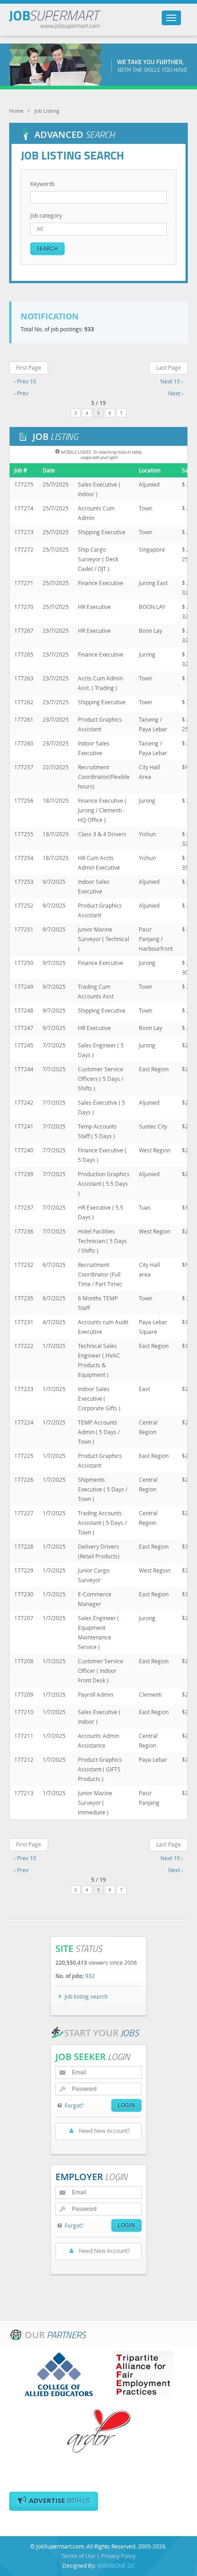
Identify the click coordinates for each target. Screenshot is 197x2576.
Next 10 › (172, 381)
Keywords (43, 184)
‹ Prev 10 (25, 381)
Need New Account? (104, 2131)
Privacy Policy (118, 2556)
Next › (176, 393)
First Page (29, 367)
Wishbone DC (116, 2565)
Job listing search (86, 1996)
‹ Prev (21, 393)
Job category (46, 215)
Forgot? (74, 2105)
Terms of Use (78, 2556)
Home (16, 111)
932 (90, 1976)
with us (59, 2501)
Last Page (169, 367)
